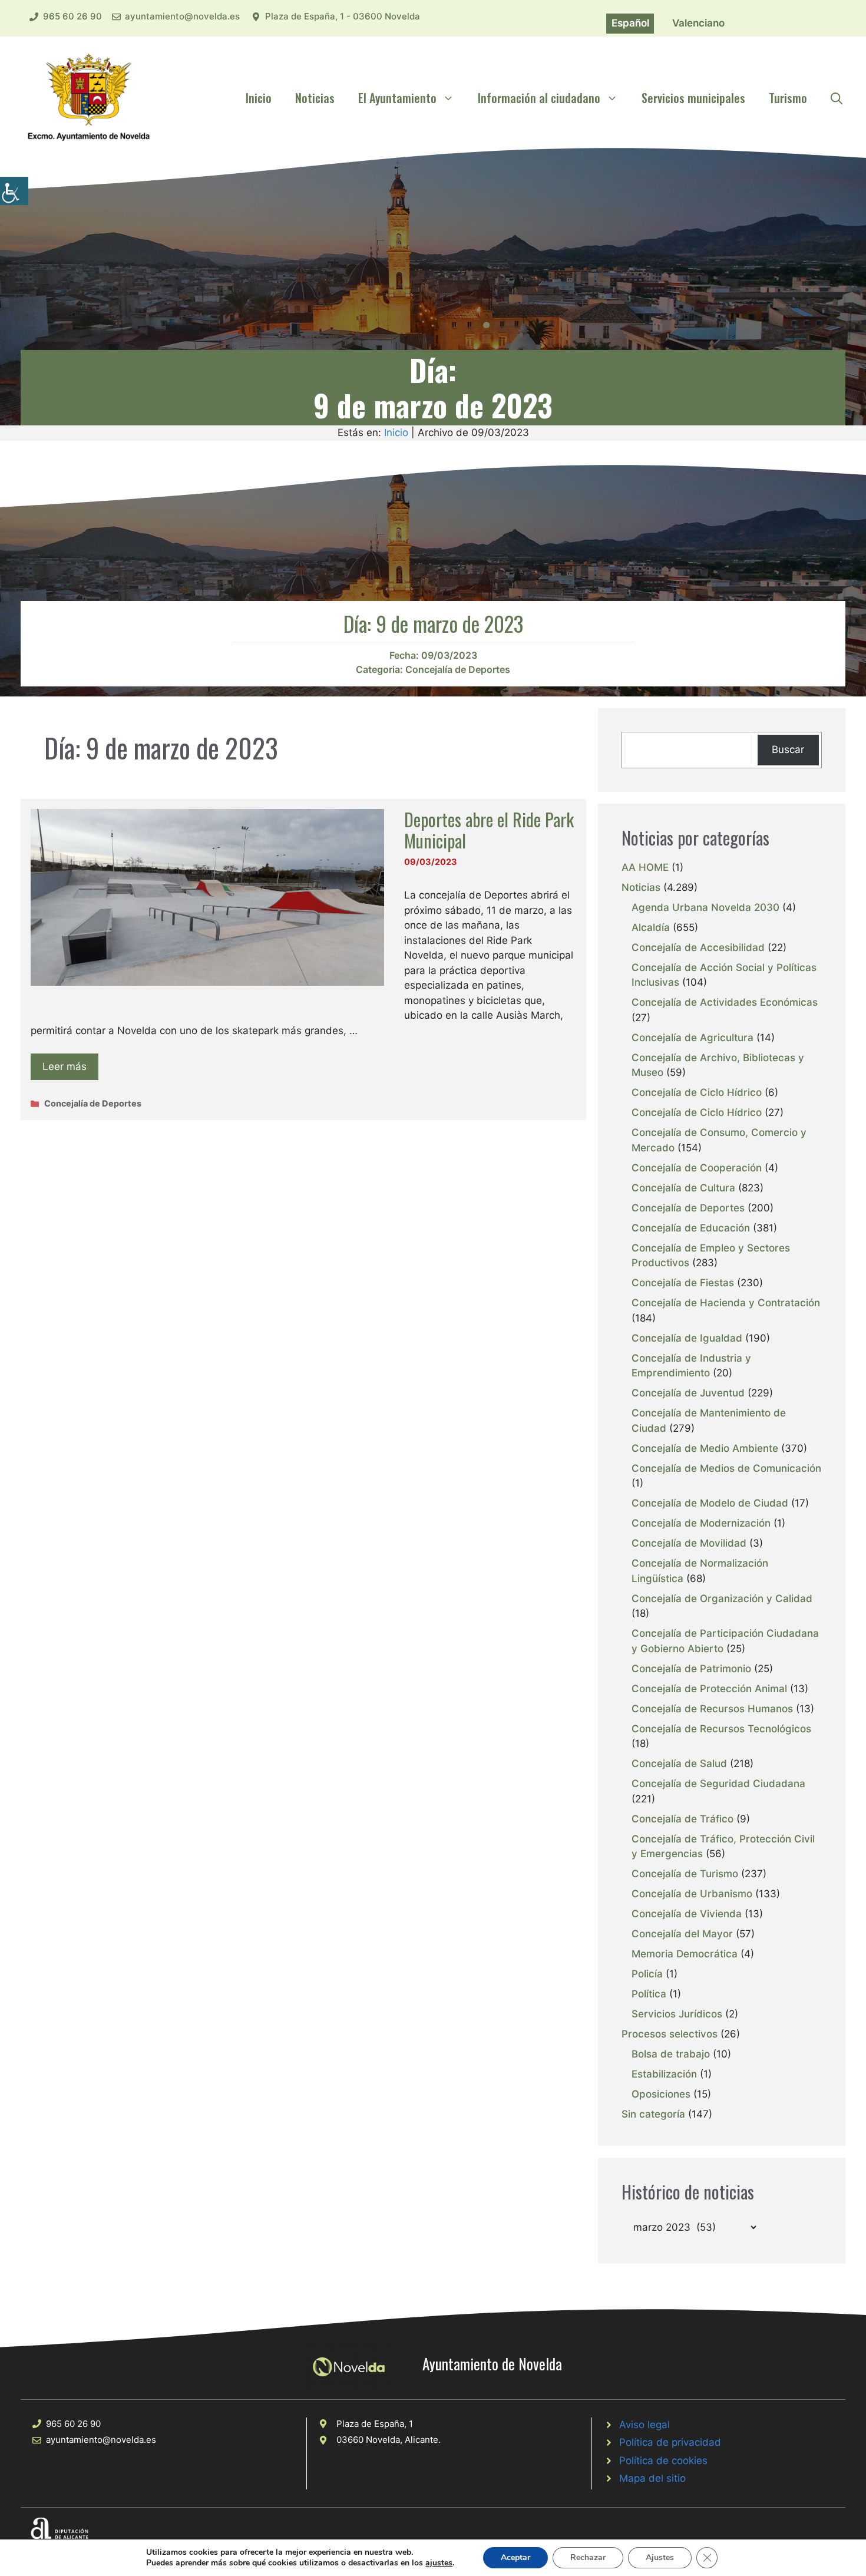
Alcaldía (651, 927)
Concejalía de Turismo (685, 1874)
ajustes (439, 2563)
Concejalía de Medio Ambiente (705, 1448)
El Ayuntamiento (397, 98)
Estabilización (664, 2074)
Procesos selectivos (670, 2034)
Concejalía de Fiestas (683, 1283)
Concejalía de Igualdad (687, 1338)
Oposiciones (661, 2094)
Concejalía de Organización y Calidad (722, 1599)
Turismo (788, 98)
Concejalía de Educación (691, 1228)
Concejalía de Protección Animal (709, 1689)
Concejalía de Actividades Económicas (725, 1002)
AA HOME (645, 867)
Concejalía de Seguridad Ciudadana (718, 1784)
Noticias (315, 98)
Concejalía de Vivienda (687, 1914)
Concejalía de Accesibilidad (698, 947)
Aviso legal (644, 2425)
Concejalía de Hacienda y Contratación (726, 1303)
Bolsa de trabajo (671, 2054)
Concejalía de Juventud (688, 1393)
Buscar (788, 749)
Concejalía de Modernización (701, 1523)
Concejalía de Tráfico (682, 1819)
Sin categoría (653, 2114)
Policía (647, 1974)
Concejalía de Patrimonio (691, 1669)
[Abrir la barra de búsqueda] (837, 98)
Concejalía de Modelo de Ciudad (710, 1503)
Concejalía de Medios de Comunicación (726, 1468)
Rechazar (588, 2557)
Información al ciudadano (539, 98)
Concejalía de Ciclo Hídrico (697, 1092)
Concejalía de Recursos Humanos (712, 1709)
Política (649, 1994)
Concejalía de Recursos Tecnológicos (721, 1729)
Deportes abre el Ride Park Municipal (489, 830)
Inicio (259, 98)
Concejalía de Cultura (683, 1188)
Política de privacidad (670, 2442)
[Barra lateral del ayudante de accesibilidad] (14, 191)
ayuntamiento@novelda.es (182, 16)
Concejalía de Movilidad (689, 1543)
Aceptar (515, 2557)
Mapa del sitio (652, 2478)
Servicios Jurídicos (677, 2014)
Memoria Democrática (685, 1954)
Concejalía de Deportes (458, 669)
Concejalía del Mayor (682, 1934)
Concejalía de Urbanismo (692, 1894)
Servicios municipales (693, 98)
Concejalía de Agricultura (693, 1038)
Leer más (65, 1066)
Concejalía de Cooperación (697, 1168)
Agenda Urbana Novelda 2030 (705, 907)
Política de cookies (663, 2461)
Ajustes (660, 2557)
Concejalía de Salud (679, 1763)
